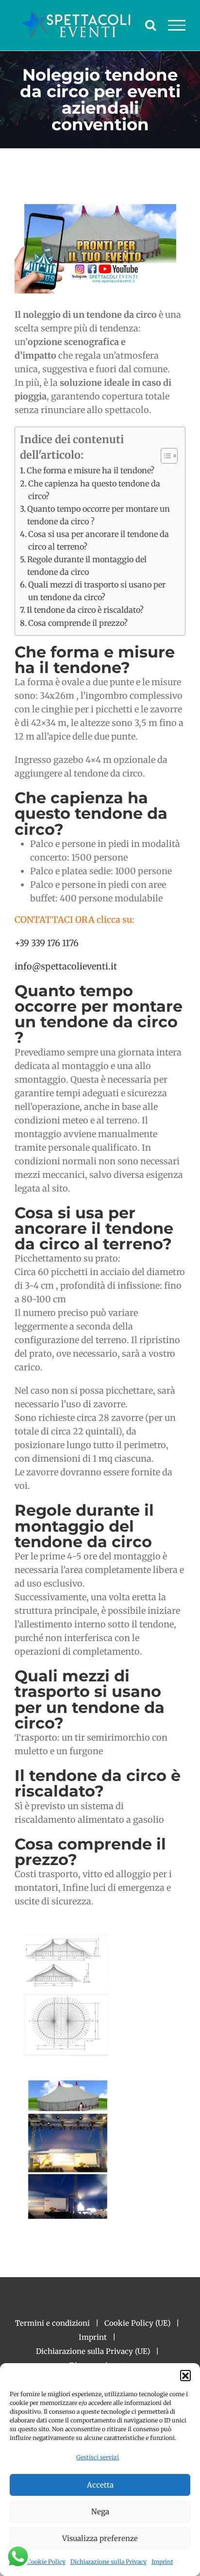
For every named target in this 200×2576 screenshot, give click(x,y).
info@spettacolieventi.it (66, 966)
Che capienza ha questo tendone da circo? (94, 490)
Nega (100, 2512)
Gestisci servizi (98, 2457)
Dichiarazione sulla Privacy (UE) (93, 2351)
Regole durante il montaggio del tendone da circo (87, 566)
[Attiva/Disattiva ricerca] (150, 25)
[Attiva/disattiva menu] (177, 25)
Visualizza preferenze (100, 2538)
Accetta (100, 2485)
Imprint (162, 2562)
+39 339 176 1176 (47, 943)
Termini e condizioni (52, 2323)
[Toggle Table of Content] (164, 456)
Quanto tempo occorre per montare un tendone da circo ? (99, 515)
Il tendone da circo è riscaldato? (85, 610)
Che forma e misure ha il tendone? (91, 470)
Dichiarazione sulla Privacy (108, 2562)
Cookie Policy (46, 2562)
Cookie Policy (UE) (137, 2323)
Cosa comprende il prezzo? (78, 623)
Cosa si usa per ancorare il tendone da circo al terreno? (99, 540)
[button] (185, 2375)
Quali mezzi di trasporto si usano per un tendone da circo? (97, 591)
